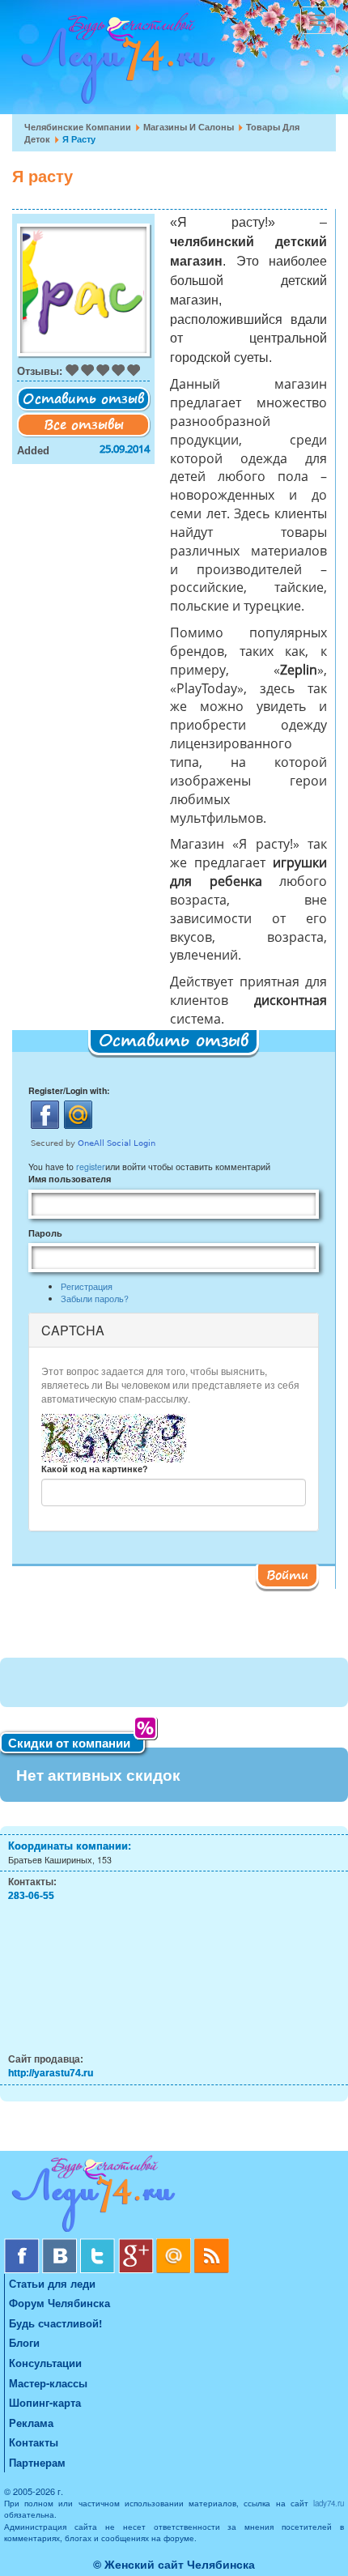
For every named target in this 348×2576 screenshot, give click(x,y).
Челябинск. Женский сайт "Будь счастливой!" (115, 63)
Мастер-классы (48, 2383)
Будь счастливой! (55, 2323)
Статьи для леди (52, 2283)
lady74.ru (329, 2503)
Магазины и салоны (189, 127)
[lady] (174, 2197)
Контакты (34, 2442)
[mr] (175, 2244)
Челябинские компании (78, 127)
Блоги (24, 2342)
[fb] (23, 2244)
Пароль (45, 1233)
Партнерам (37, 2462)
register (91, 1167)
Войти (287, 1574)
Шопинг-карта (45, 2402)
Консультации (45, 2363)
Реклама (31, 2423)
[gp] (137, 2244)
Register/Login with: (69, 1090)
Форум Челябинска (59, 2303)
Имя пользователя (70, 1179)
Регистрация (87, 1286)
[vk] (61, 2244)
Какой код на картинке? (94, 1469)
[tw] (99, 2244)
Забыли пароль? (95, 1299)
